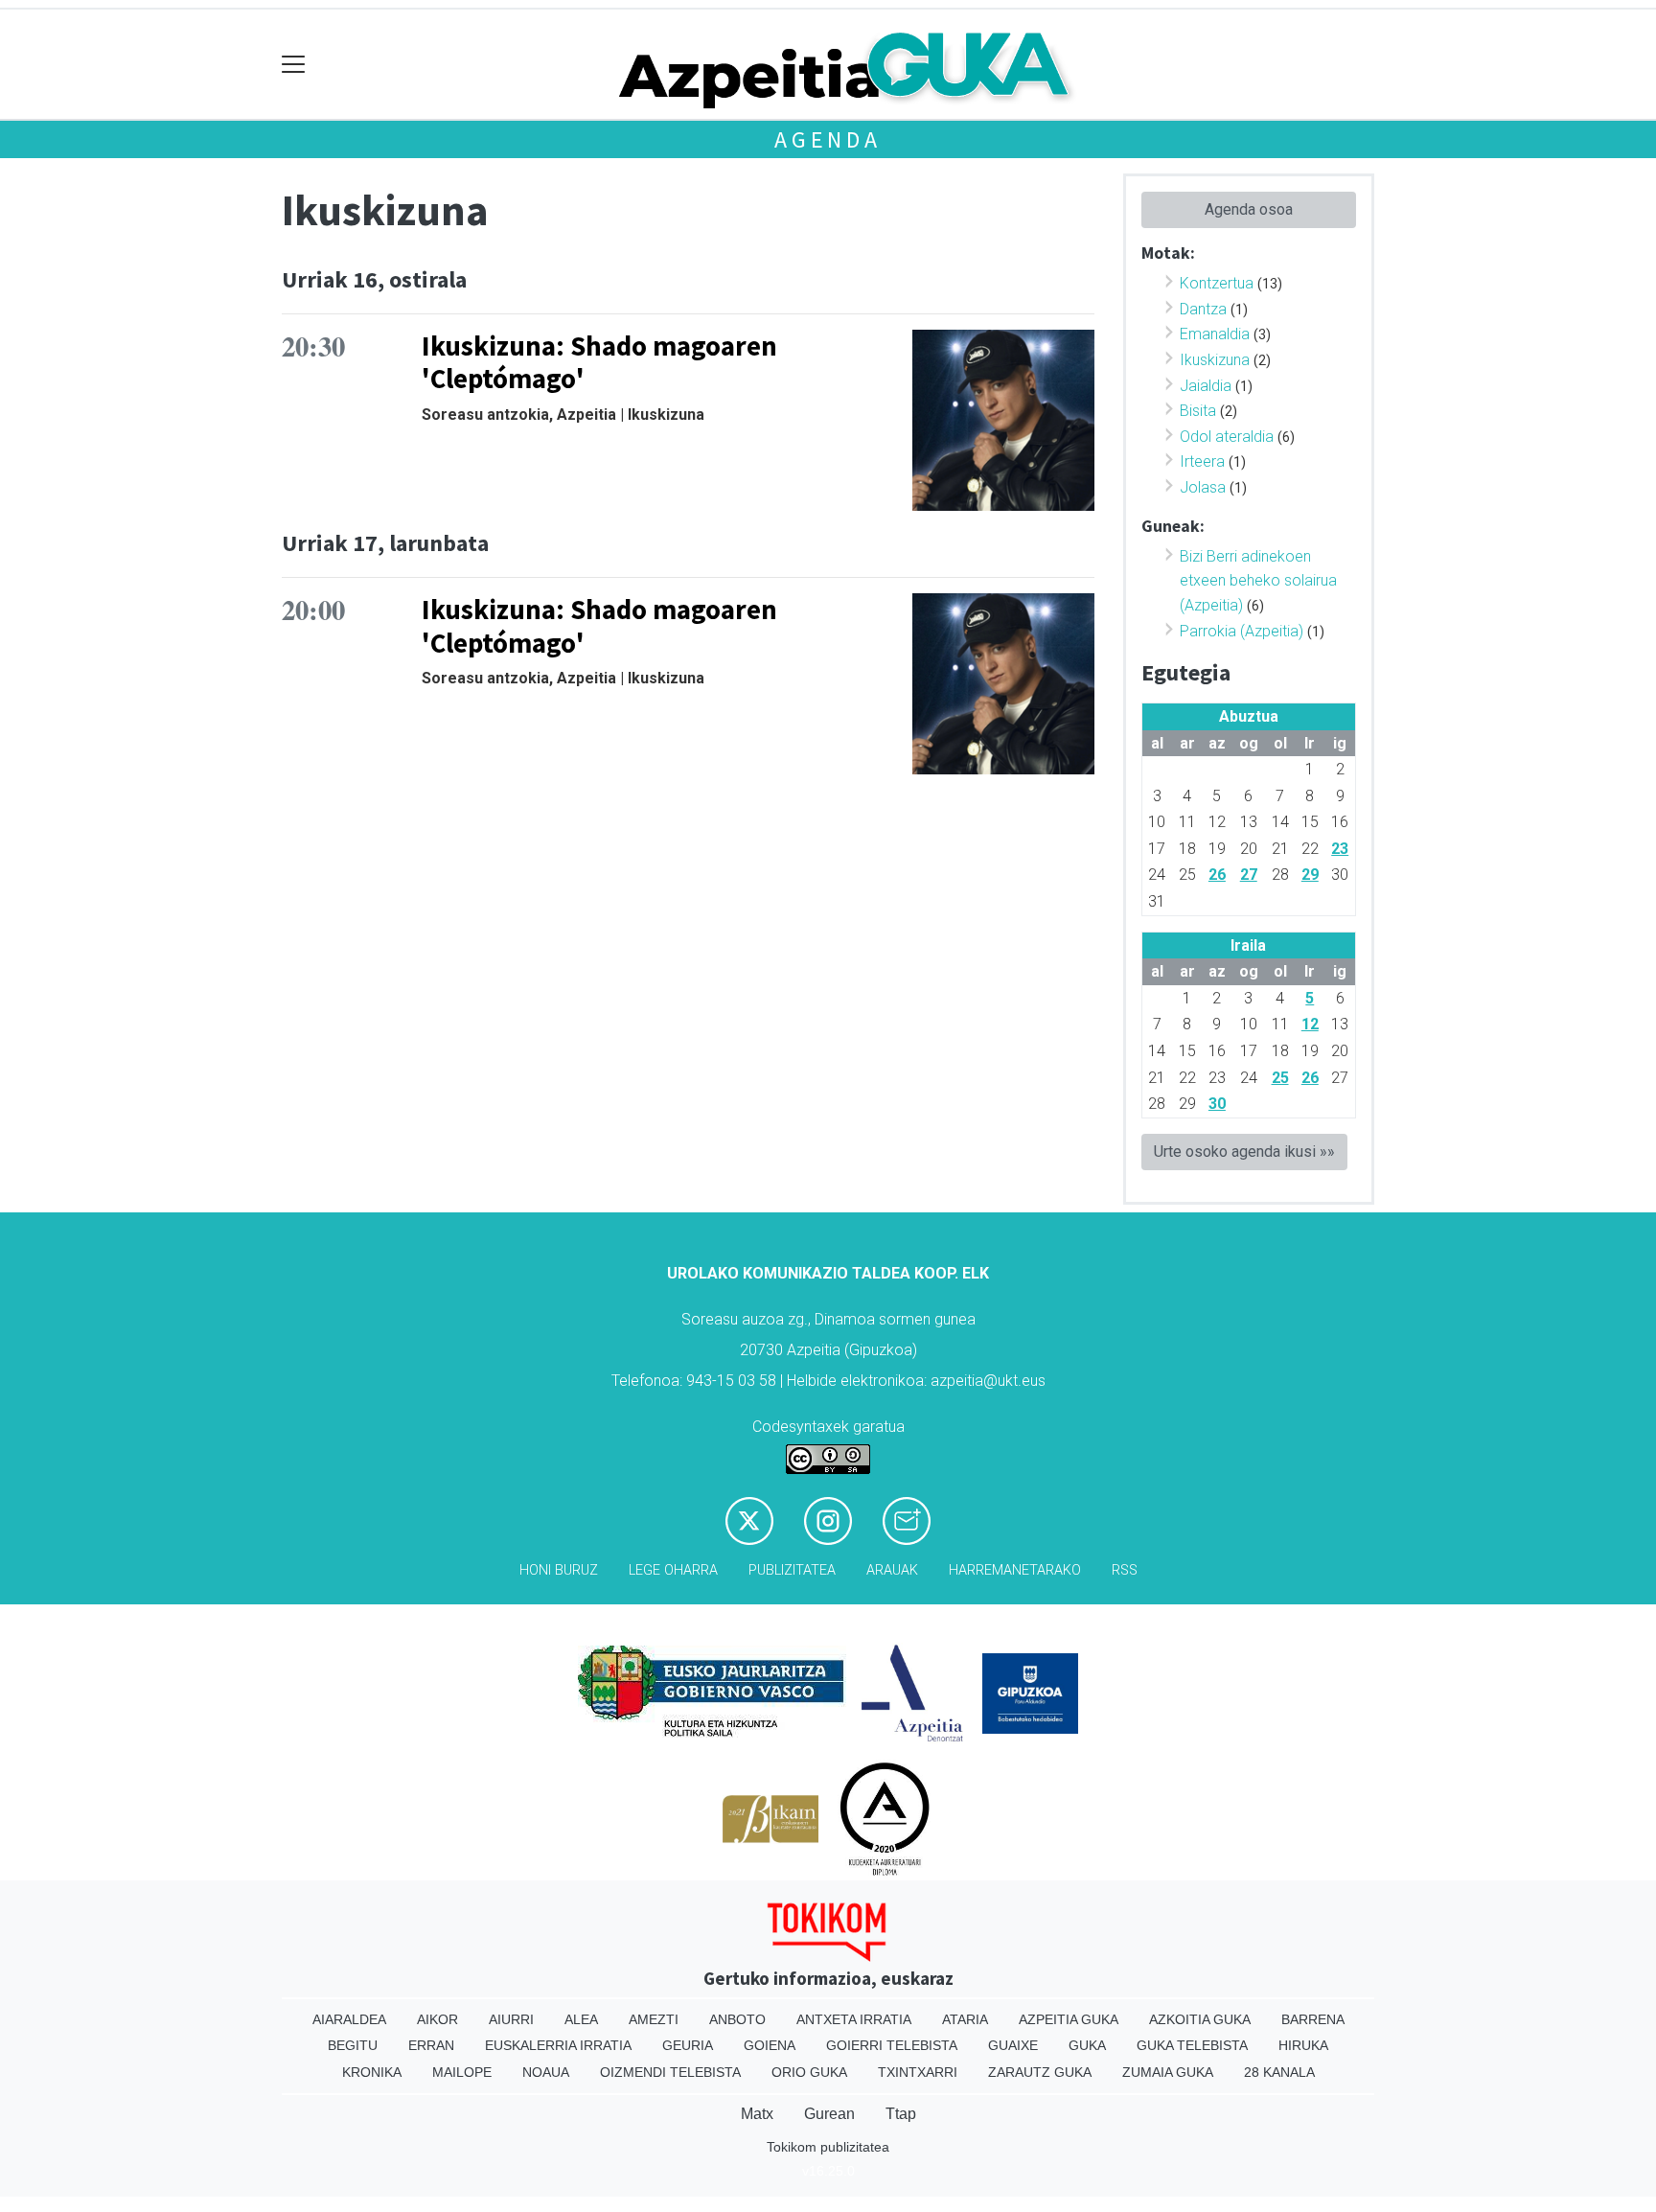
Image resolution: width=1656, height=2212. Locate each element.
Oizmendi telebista (670, 2072)
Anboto (737, 2019)
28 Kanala (1279, 2072)
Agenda (828, 139)
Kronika (372, 2072)
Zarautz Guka (1040, 2072)
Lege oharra (673, 1570)
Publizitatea (792, 1570)
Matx (757, 2114)
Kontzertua (1217, 283)
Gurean (829, 2114)
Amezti (654, 2019)
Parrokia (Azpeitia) (1242, 631)
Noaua (546, 2072)
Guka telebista (1192, 2045)
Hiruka (1303, 2045)
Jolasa (1203, 487)
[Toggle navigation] (294, 65)
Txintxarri (918, 2072)
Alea (581, 2019)
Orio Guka (809, 2072)
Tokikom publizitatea (828, 2147)
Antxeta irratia (854, 2019)
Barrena (1313, 2019)
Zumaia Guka (1168, 2072)
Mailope (462, 2072)
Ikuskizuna (1215, 360)
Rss (1125, 1570)
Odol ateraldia (1227, 437)
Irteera (1202, 461)
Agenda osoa (1249, 209)
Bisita (1198, 411)
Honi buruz (559, 1570)
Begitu (353, 2045)
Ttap (901, 2114)
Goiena (770, 2045)
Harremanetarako (1015, 1570)
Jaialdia (1206, 386)
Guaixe (1013, 2045)
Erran (431, 2045)
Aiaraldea (349, 2019)
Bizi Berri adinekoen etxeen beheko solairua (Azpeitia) (1258, 581)
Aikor (437, 2019)
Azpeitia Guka (1069, 2019)
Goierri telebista (892, 2045)
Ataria (965, 2019)
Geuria (688, 2045)
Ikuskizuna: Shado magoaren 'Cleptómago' (599, 363)
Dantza (1203, 309)
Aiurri (511, 2019)
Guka (1087, 2045)
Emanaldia (1215, 334)
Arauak (892, 1570)
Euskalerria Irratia (558, 2045)
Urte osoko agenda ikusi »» (1244, 1152)
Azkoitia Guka (1200, 2019)
